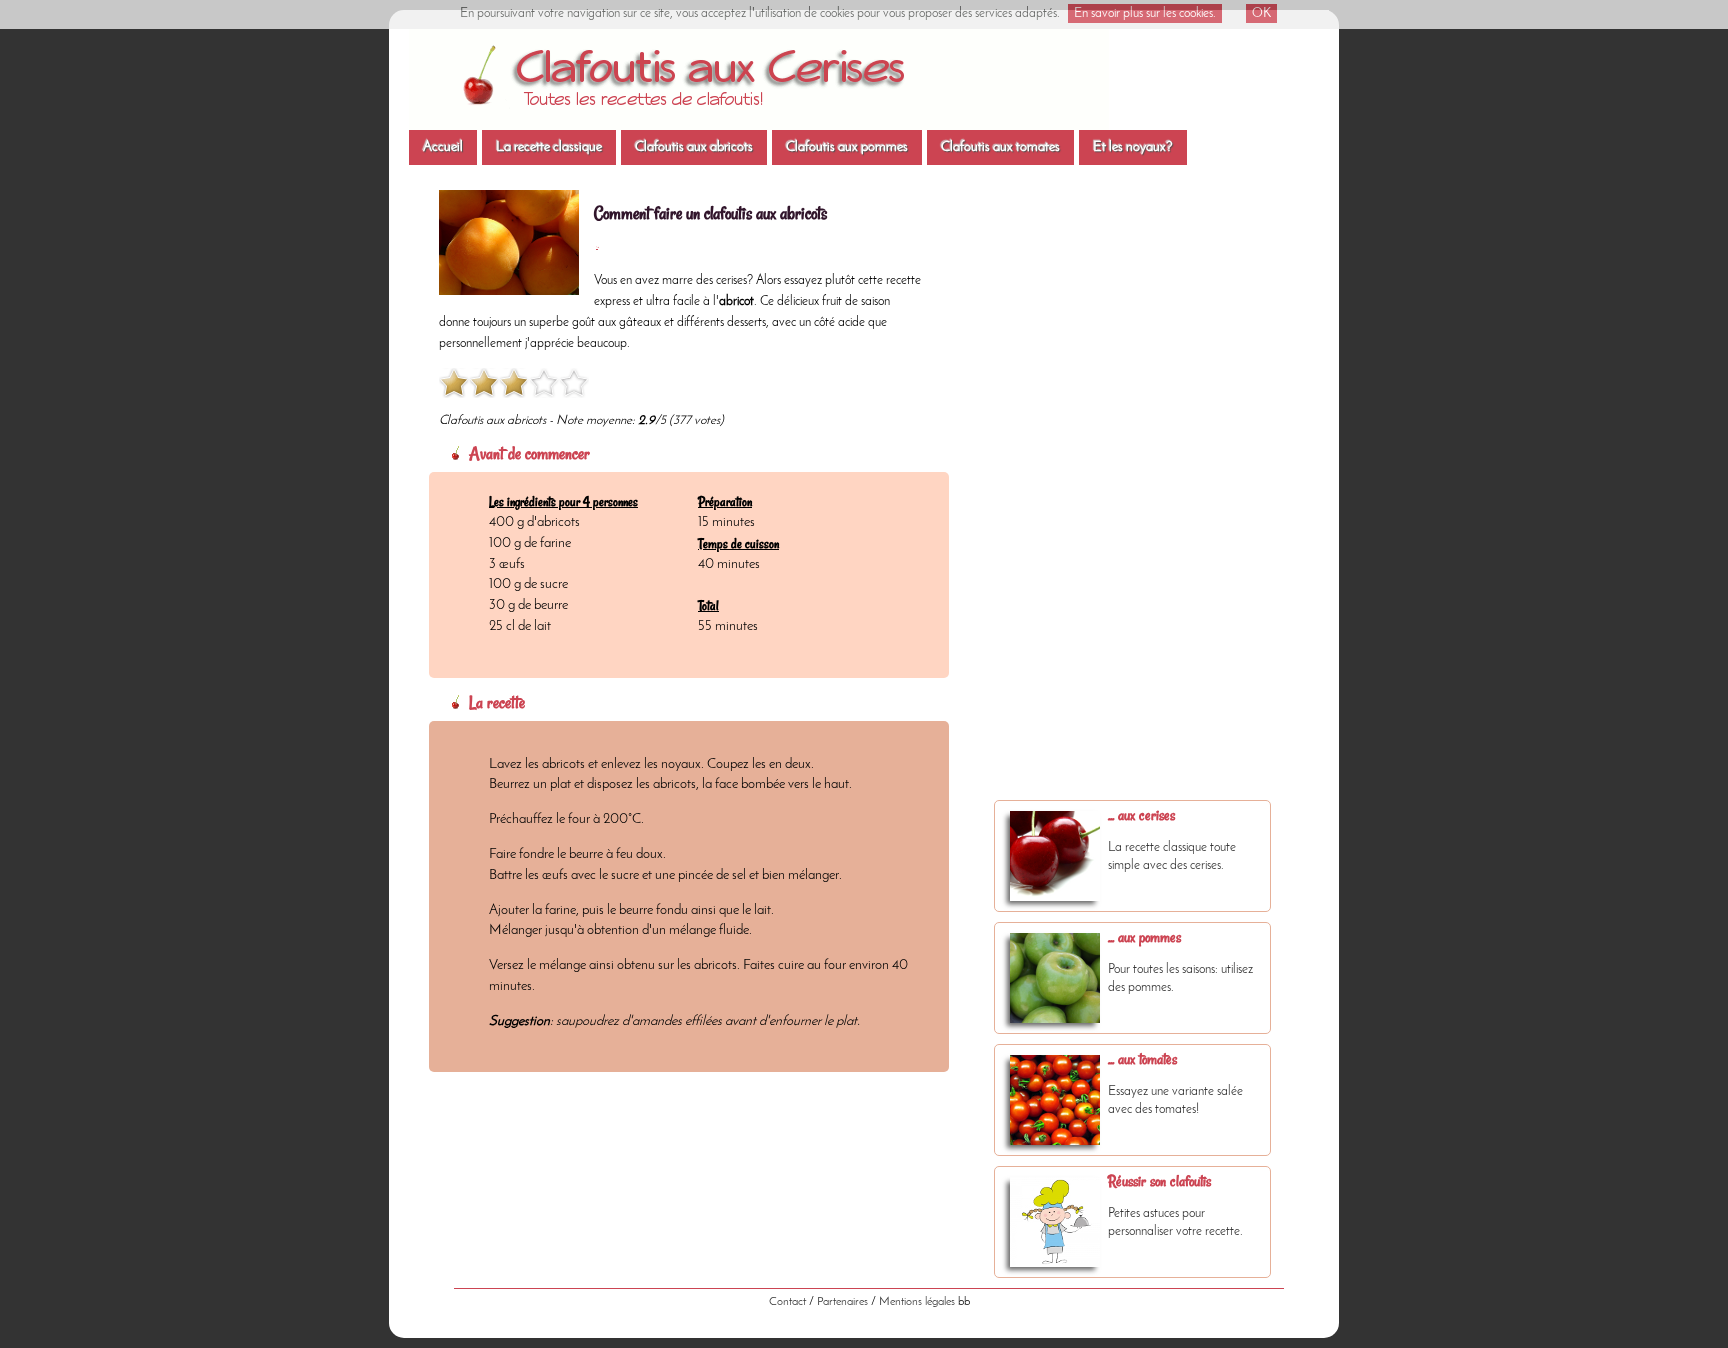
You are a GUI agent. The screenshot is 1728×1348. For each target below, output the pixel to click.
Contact (787, 1302)
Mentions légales (917, 1302)
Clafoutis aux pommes (847, 147)
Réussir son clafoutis (1159, 1181)
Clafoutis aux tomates (1000, 147)
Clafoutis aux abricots (694, 147)
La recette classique (549, 147)
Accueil (443, 147)
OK (1261, 13)
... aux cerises (1141, 815)
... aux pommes (1144, 937)
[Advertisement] (1134, 500)
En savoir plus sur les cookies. (1145, 13)
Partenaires (842, 1302)
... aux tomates (1142, 1059)
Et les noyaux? (1133, 147)
